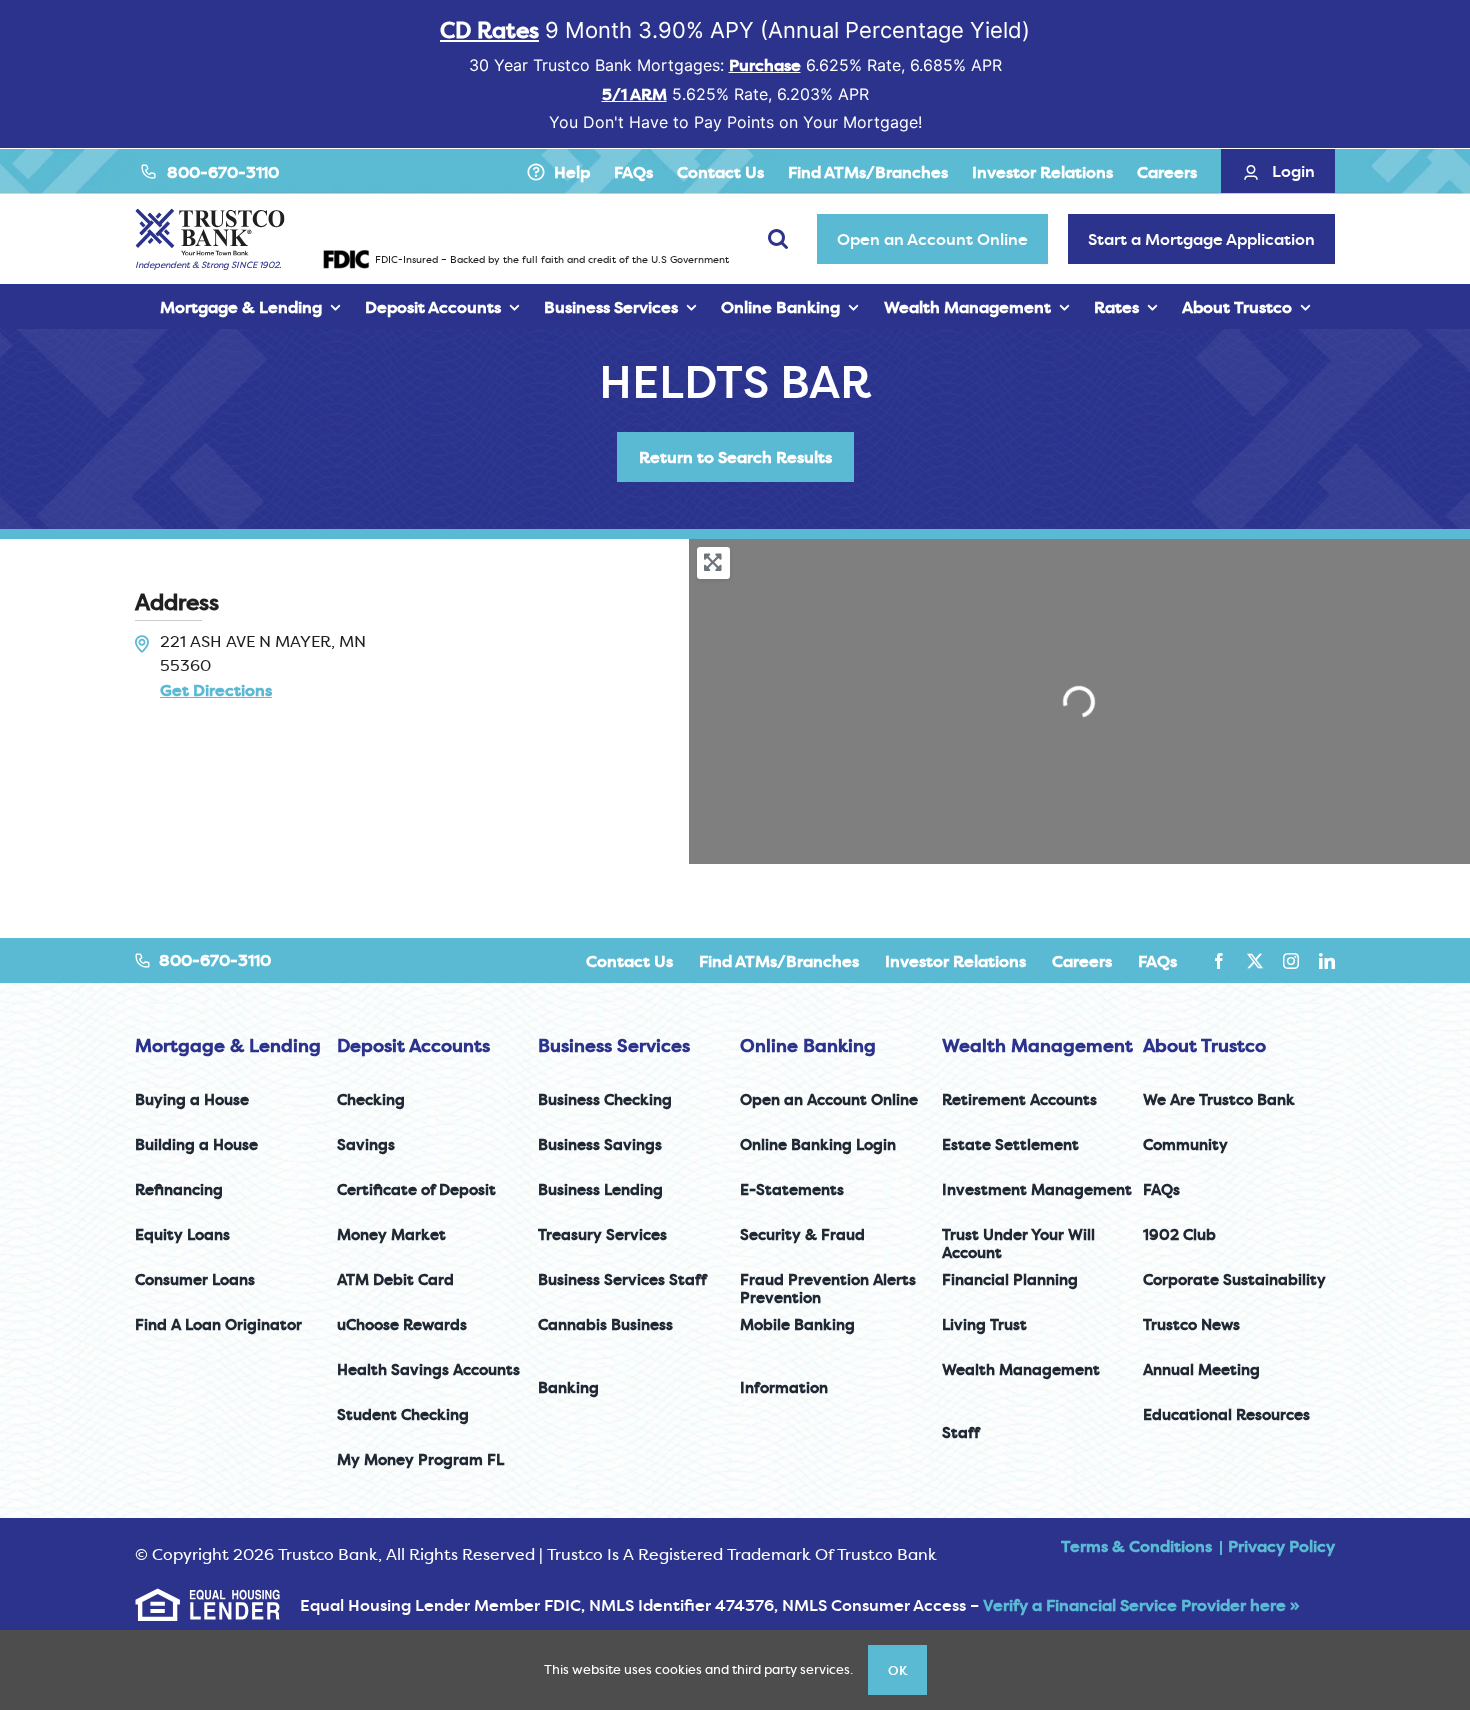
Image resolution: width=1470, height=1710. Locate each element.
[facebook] (1219, 961)
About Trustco (1204, 1045)
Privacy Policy (1281, 1546)
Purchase (765, 65)
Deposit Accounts (413, 1045)
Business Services (614, 1045)
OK (897, 1670)
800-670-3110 (223, 172)
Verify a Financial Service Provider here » (1141, 1605)
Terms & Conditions (1136, 1546)
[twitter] (1255, 961)
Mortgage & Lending (228, 1045)
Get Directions (216, 690)
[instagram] (1291, 961)
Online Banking (808, 1045)
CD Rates (489, 30)
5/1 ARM (634, 94)
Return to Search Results (735, 457)
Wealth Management (1037, 1045)
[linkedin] (1327, 961)
